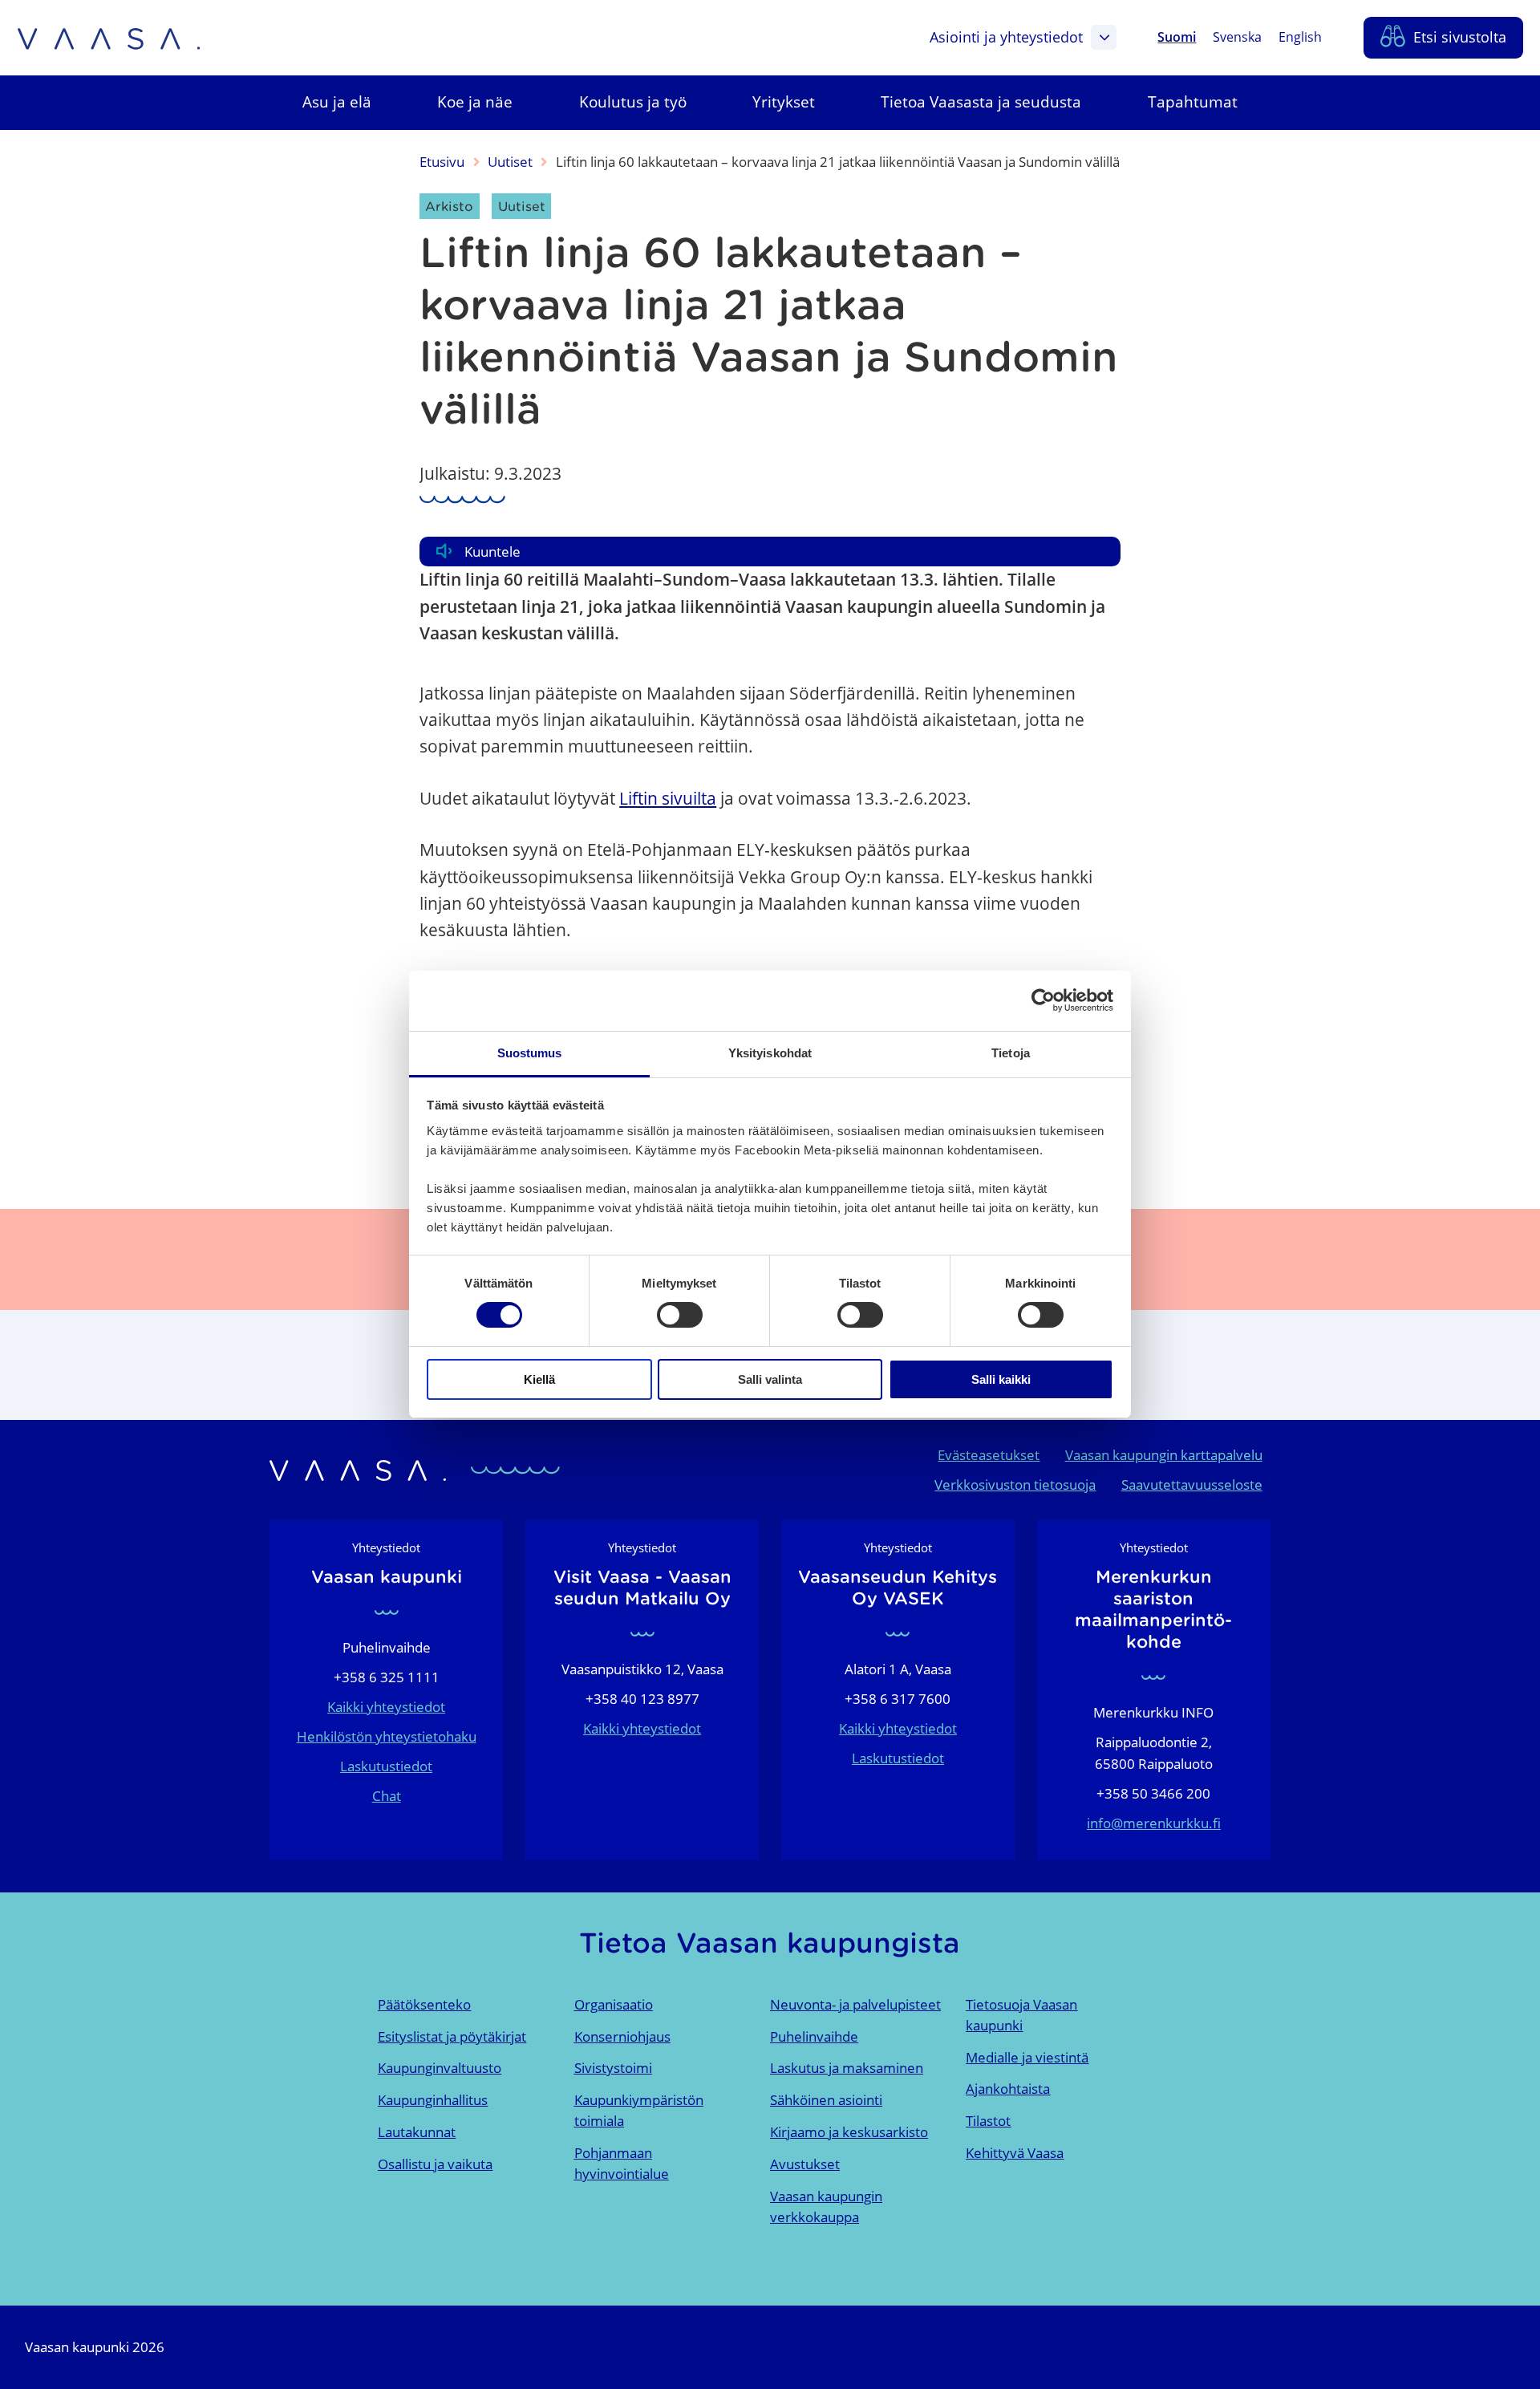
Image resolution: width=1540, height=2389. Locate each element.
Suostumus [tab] (530, 1053)
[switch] (680, 1315)
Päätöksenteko (424, 2004)
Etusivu (442, 162)
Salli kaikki (1001, 1379)
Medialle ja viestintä (1027, 2057)
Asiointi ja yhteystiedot (1006, 37)
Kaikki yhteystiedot (386, 1707)
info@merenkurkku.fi (1154, 1823)
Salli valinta (770, 1379)
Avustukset (805, 2164)
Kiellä (539, 1379)
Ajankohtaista (1008, 2089)
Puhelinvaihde (814, 2036)
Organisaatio (614, 2004)
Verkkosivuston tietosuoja (1015, 1485)
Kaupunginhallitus (433, 2100)
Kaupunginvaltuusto (440, 2068)
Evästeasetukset (989, 1455)
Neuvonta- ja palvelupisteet (855, 2004)
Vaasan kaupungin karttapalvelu (1164, 1455)
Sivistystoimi (613, 2068)
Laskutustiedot (386, 1766)
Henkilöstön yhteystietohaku (387, 1736)
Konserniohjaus (622, 2036)
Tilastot (988, 2121)
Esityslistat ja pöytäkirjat (452, 2036)
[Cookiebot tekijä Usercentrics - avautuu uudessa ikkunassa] (1043, 1000)
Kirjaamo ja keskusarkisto (849, 2132)
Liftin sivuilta (668, 798)
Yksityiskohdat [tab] (770, 1053)
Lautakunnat (417, 2132)
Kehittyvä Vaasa (1015, 2153)
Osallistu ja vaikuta (435, 2164)
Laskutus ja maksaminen (847, 2068)
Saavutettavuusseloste (1192, 1485)
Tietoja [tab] (1011, 1053)
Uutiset (510, 162)
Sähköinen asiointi (826, 2100)
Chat (387, 1796)
